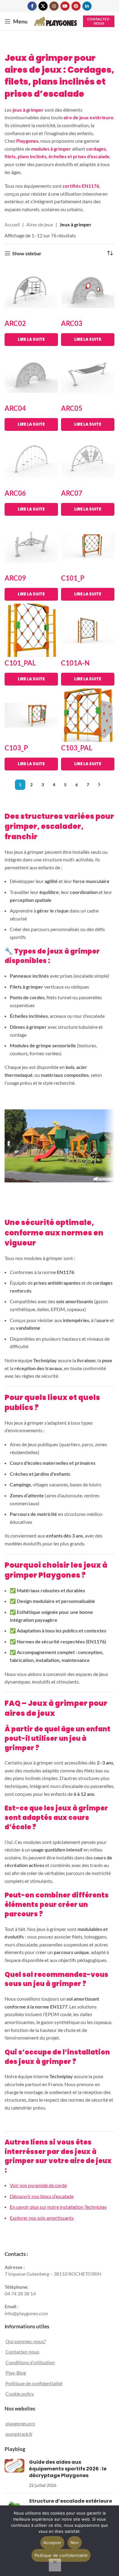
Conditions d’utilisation (30, 2362)
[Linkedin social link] (87, 6)
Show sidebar (27, 253)
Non (75, 2543)
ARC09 (15, 578)
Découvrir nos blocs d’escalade (42, 2196)
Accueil (12, 224)
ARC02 (15, 323)
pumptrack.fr (19, 2434)
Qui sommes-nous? (26, 2341)
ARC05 (72, 408)
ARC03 (72, 323)
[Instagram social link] (54, 6)
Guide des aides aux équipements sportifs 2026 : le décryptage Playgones (68, 2469)
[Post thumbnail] (14, 2474)
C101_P (73, 578)
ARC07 (72, 493)
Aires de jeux (40, 224)
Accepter (52, 2543)
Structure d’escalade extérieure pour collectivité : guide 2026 (70, 2505)
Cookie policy (20, 2394)
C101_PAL (20, 663)
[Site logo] (56, 21)
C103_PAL (77, 748)
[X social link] (43, 6)
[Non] (55, 2565)
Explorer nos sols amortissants (42, 2218)
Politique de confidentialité (34, 2383)
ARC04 (15, 408)
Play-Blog (16, 2373)
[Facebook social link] (32, 6)
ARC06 (15, 493)
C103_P (16, 748)
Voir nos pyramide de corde (38, 2185)
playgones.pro (20, 2424)
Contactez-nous (99, 21)
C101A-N (75, 663)
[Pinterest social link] (76, 6)
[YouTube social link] (65, 6)
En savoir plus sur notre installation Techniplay (58, 2207)
